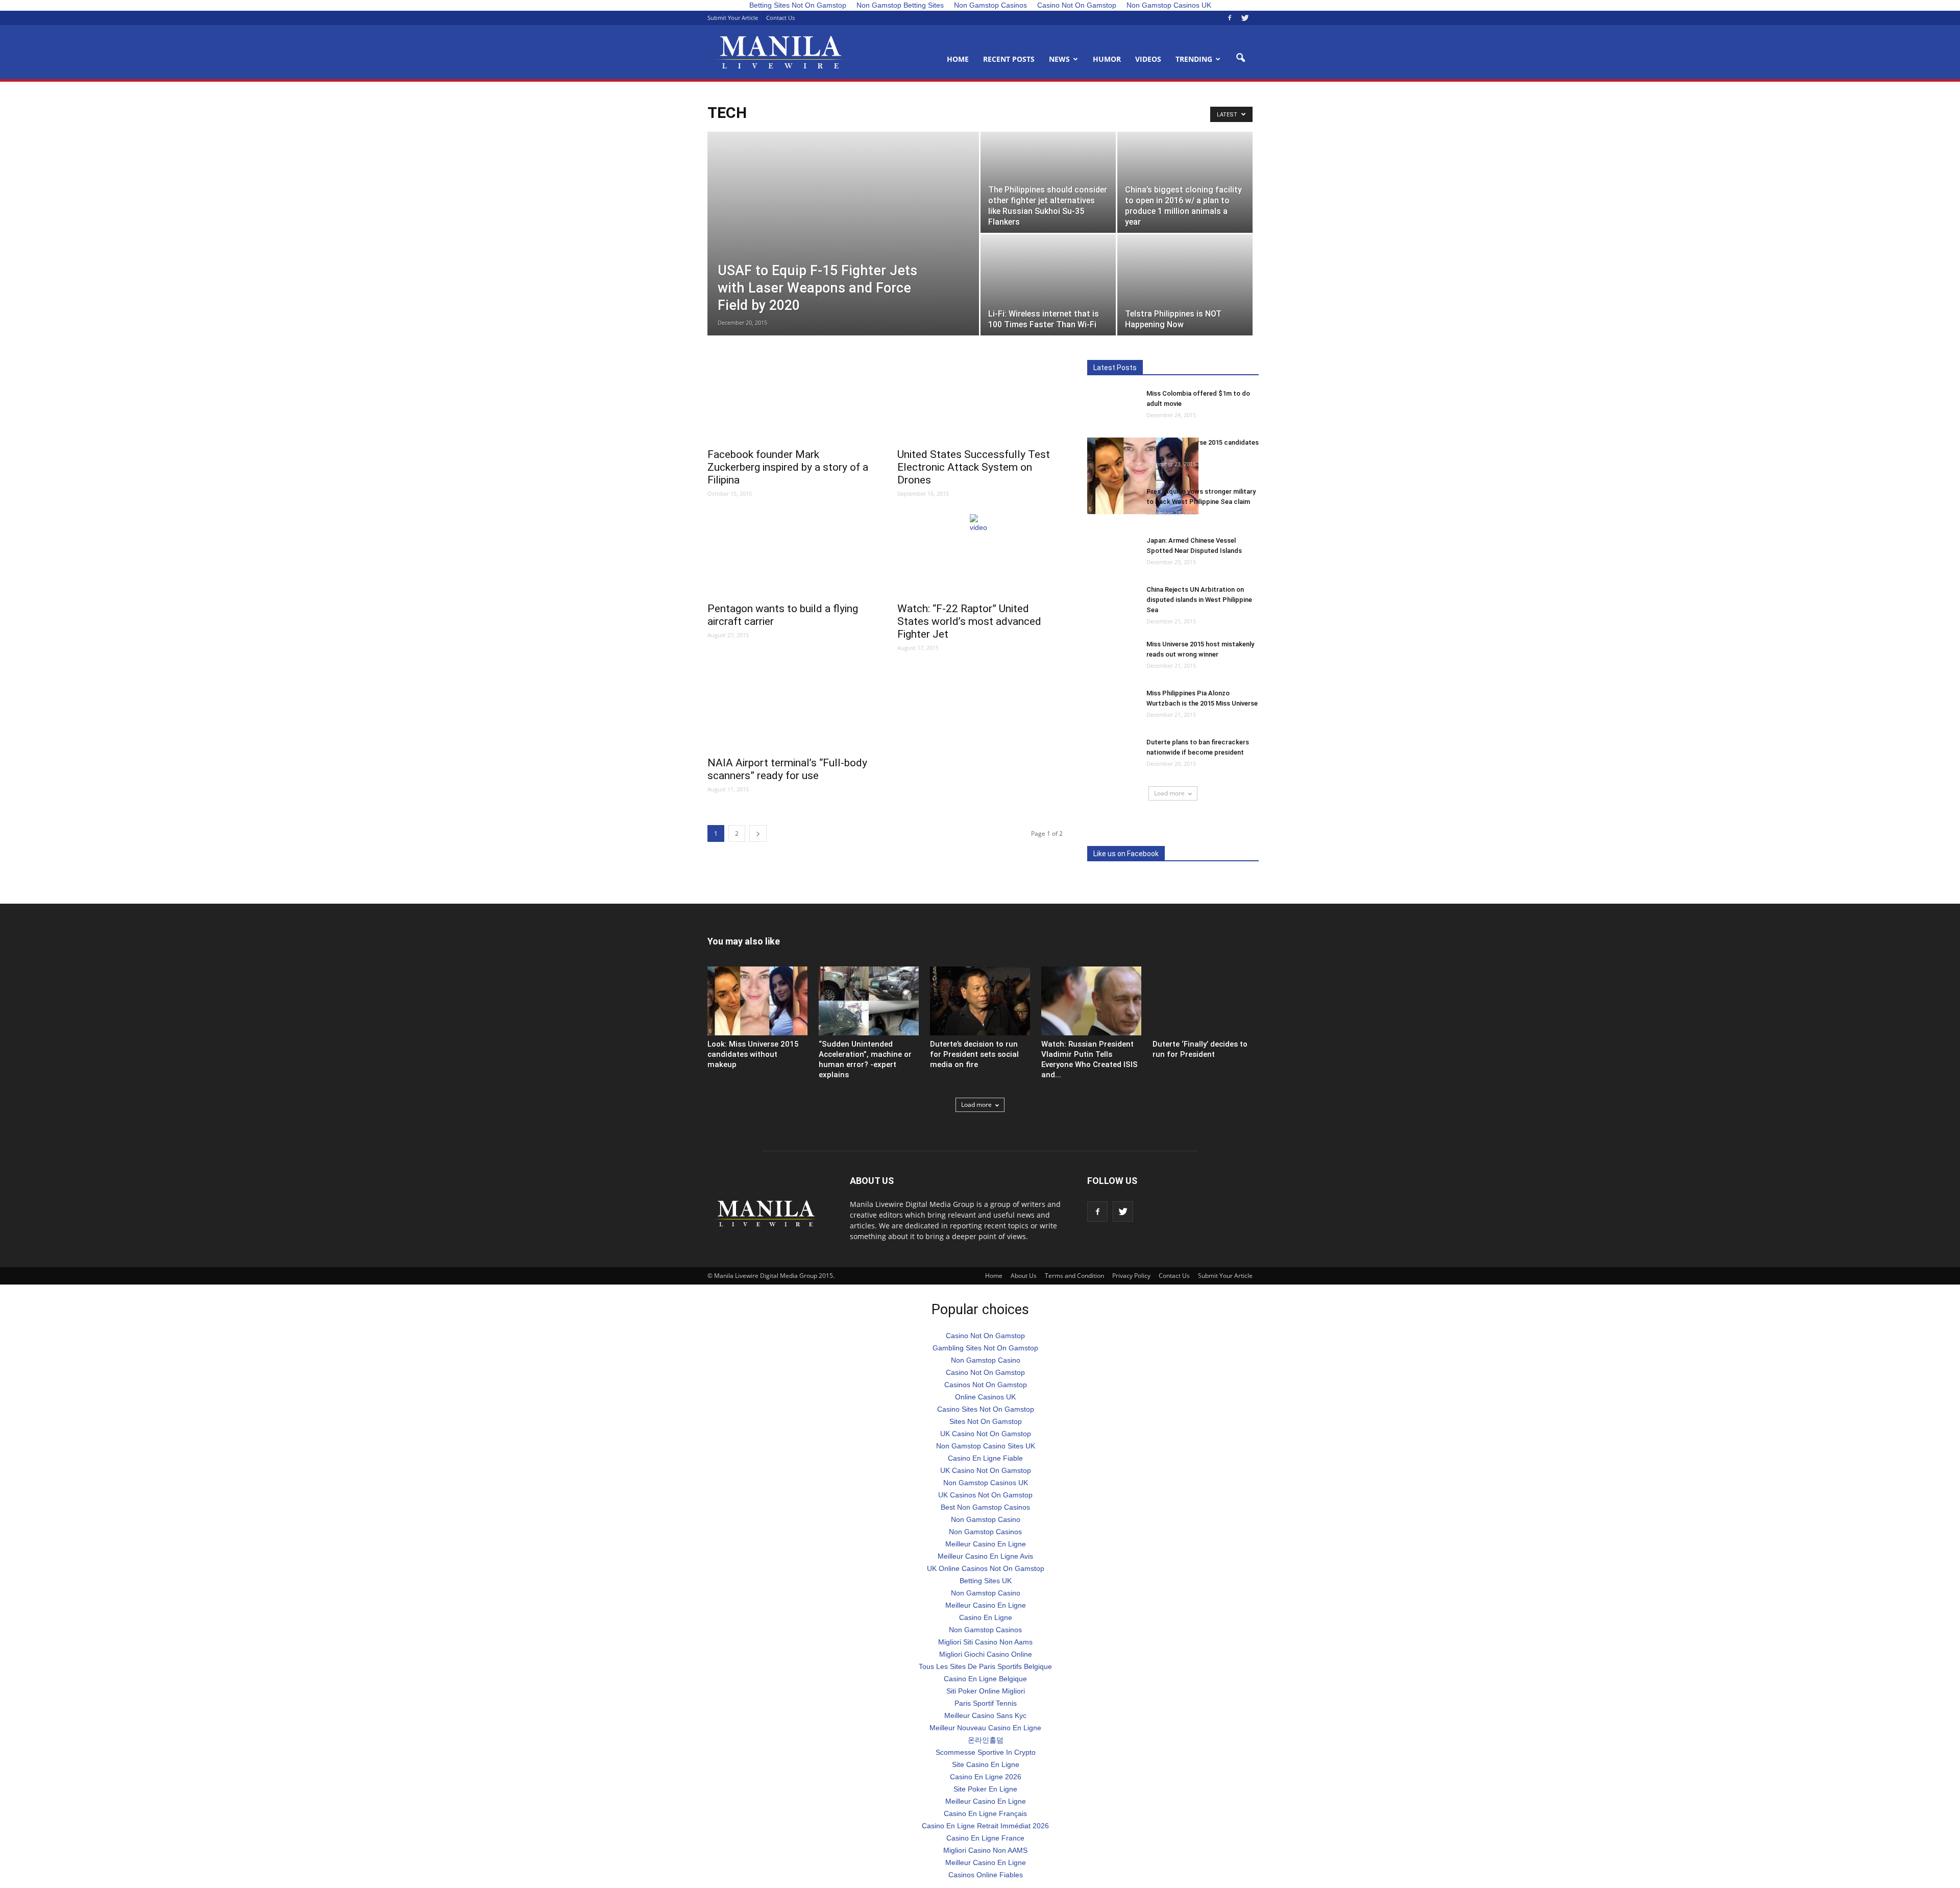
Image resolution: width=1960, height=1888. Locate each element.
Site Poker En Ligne (985, 1789)
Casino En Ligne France (985, 1838)
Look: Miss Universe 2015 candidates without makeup (753, 1054)
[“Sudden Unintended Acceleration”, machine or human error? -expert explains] (869, 1001)
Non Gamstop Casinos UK (986, 1483)
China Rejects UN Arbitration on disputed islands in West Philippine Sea (1199, 600)
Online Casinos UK (985, 1397)
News (1059, 59)
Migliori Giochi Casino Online (986, 1654)
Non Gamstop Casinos (985, 1532)
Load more (1169, 793)
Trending (1194, 59)
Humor (1107, 59)
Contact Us (780, 18)
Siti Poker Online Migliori (986, 1691)
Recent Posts (1009, 59)
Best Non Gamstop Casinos (985, 1507)
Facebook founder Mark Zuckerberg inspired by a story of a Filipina (788, 467)
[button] (1240, 58)
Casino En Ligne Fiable (985, 1458)
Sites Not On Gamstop (986, 1421)
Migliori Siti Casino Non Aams (985, 1642)
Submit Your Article (733, 18)
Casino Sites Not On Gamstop (986, 1409)
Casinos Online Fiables (986, 1875)
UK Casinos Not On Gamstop (985, 1495)
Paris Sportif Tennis (986, 1703)
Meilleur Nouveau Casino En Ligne (985, 1728)
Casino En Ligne (986, 1617)
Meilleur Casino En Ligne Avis (985, 1556)
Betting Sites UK (986, 1581)
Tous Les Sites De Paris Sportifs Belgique (985, 1666)
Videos (1148, 59)
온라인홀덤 (986, 1740)
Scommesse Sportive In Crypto (986, 1752)
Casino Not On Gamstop (985, 1336)
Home (958, 59)
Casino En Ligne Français (985, 1813)
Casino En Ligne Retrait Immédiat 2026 (985, 1826)
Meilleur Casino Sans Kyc (985, 1715)
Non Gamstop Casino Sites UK (986, 1446)
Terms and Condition (1074, 1276)
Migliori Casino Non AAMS (985, 1850)
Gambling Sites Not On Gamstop (985, 1348)
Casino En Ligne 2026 (986, 1777)
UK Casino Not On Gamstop (986, 1434)
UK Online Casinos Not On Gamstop (986, 1568)
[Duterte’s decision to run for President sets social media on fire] (980, 1001)
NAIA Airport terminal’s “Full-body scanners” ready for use (787, 769)
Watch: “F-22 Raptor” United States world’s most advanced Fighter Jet (969, 621)
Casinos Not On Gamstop (986, 1385)
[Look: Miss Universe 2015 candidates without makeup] (1143, 476)
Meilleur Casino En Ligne (986, 1544)
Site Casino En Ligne (986, 1764)
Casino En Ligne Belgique (985, 1679)
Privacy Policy (1131, 1276)
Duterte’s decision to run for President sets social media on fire (974, 1054)
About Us (1024, 1276)
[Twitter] (1245, 18)
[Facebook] (1230, 18)
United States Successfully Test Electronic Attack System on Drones (974, 467)
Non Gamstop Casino (986, 1360)
